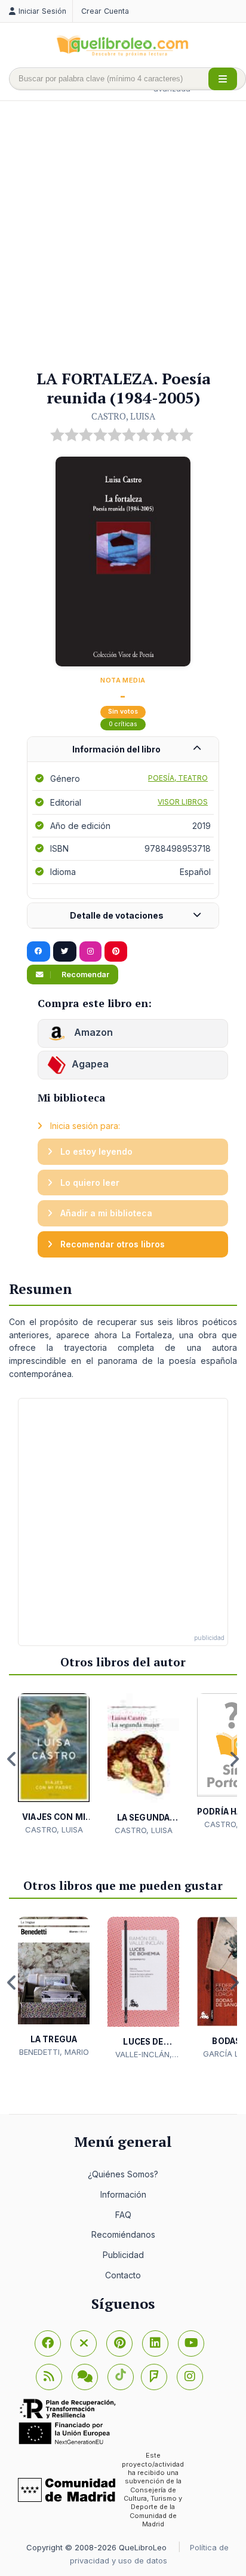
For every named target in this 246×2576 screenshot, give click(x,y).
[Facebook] (48, 2344)
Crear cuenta (105, 11)
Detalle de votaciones (117, 915)
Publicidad (123, 2255)
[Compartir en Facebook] (39, 952)
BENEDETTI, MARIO (54, 2052)
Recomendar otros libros (111, 1244)
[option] (54, 1764)
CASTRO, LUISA (123, 416)
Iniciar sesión (42, 11)
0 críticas (123, 724)
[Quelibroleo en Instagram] (90, 952)
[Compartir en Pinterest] (116, 952)
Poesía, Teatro (178, 778)
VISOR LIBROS (183, 802)
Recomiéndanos (123, 2234)
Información (123, 2194)
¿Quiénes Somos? (123, 2174)
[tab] (123, 750)
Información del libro (116, 749)
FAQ (123, 2215)
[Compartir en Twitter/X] (65, 952)
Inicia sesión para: (84, 1126)
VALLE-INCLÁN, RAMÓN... (144, 2055)
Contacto (123, 2275)
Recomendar (84, 975)
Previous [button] (12, 1759)
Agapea (90, 1064)
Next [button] (234, 1759)
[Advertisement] (123, 236)
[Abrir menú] (223, 79)
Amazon (92, 1033)
